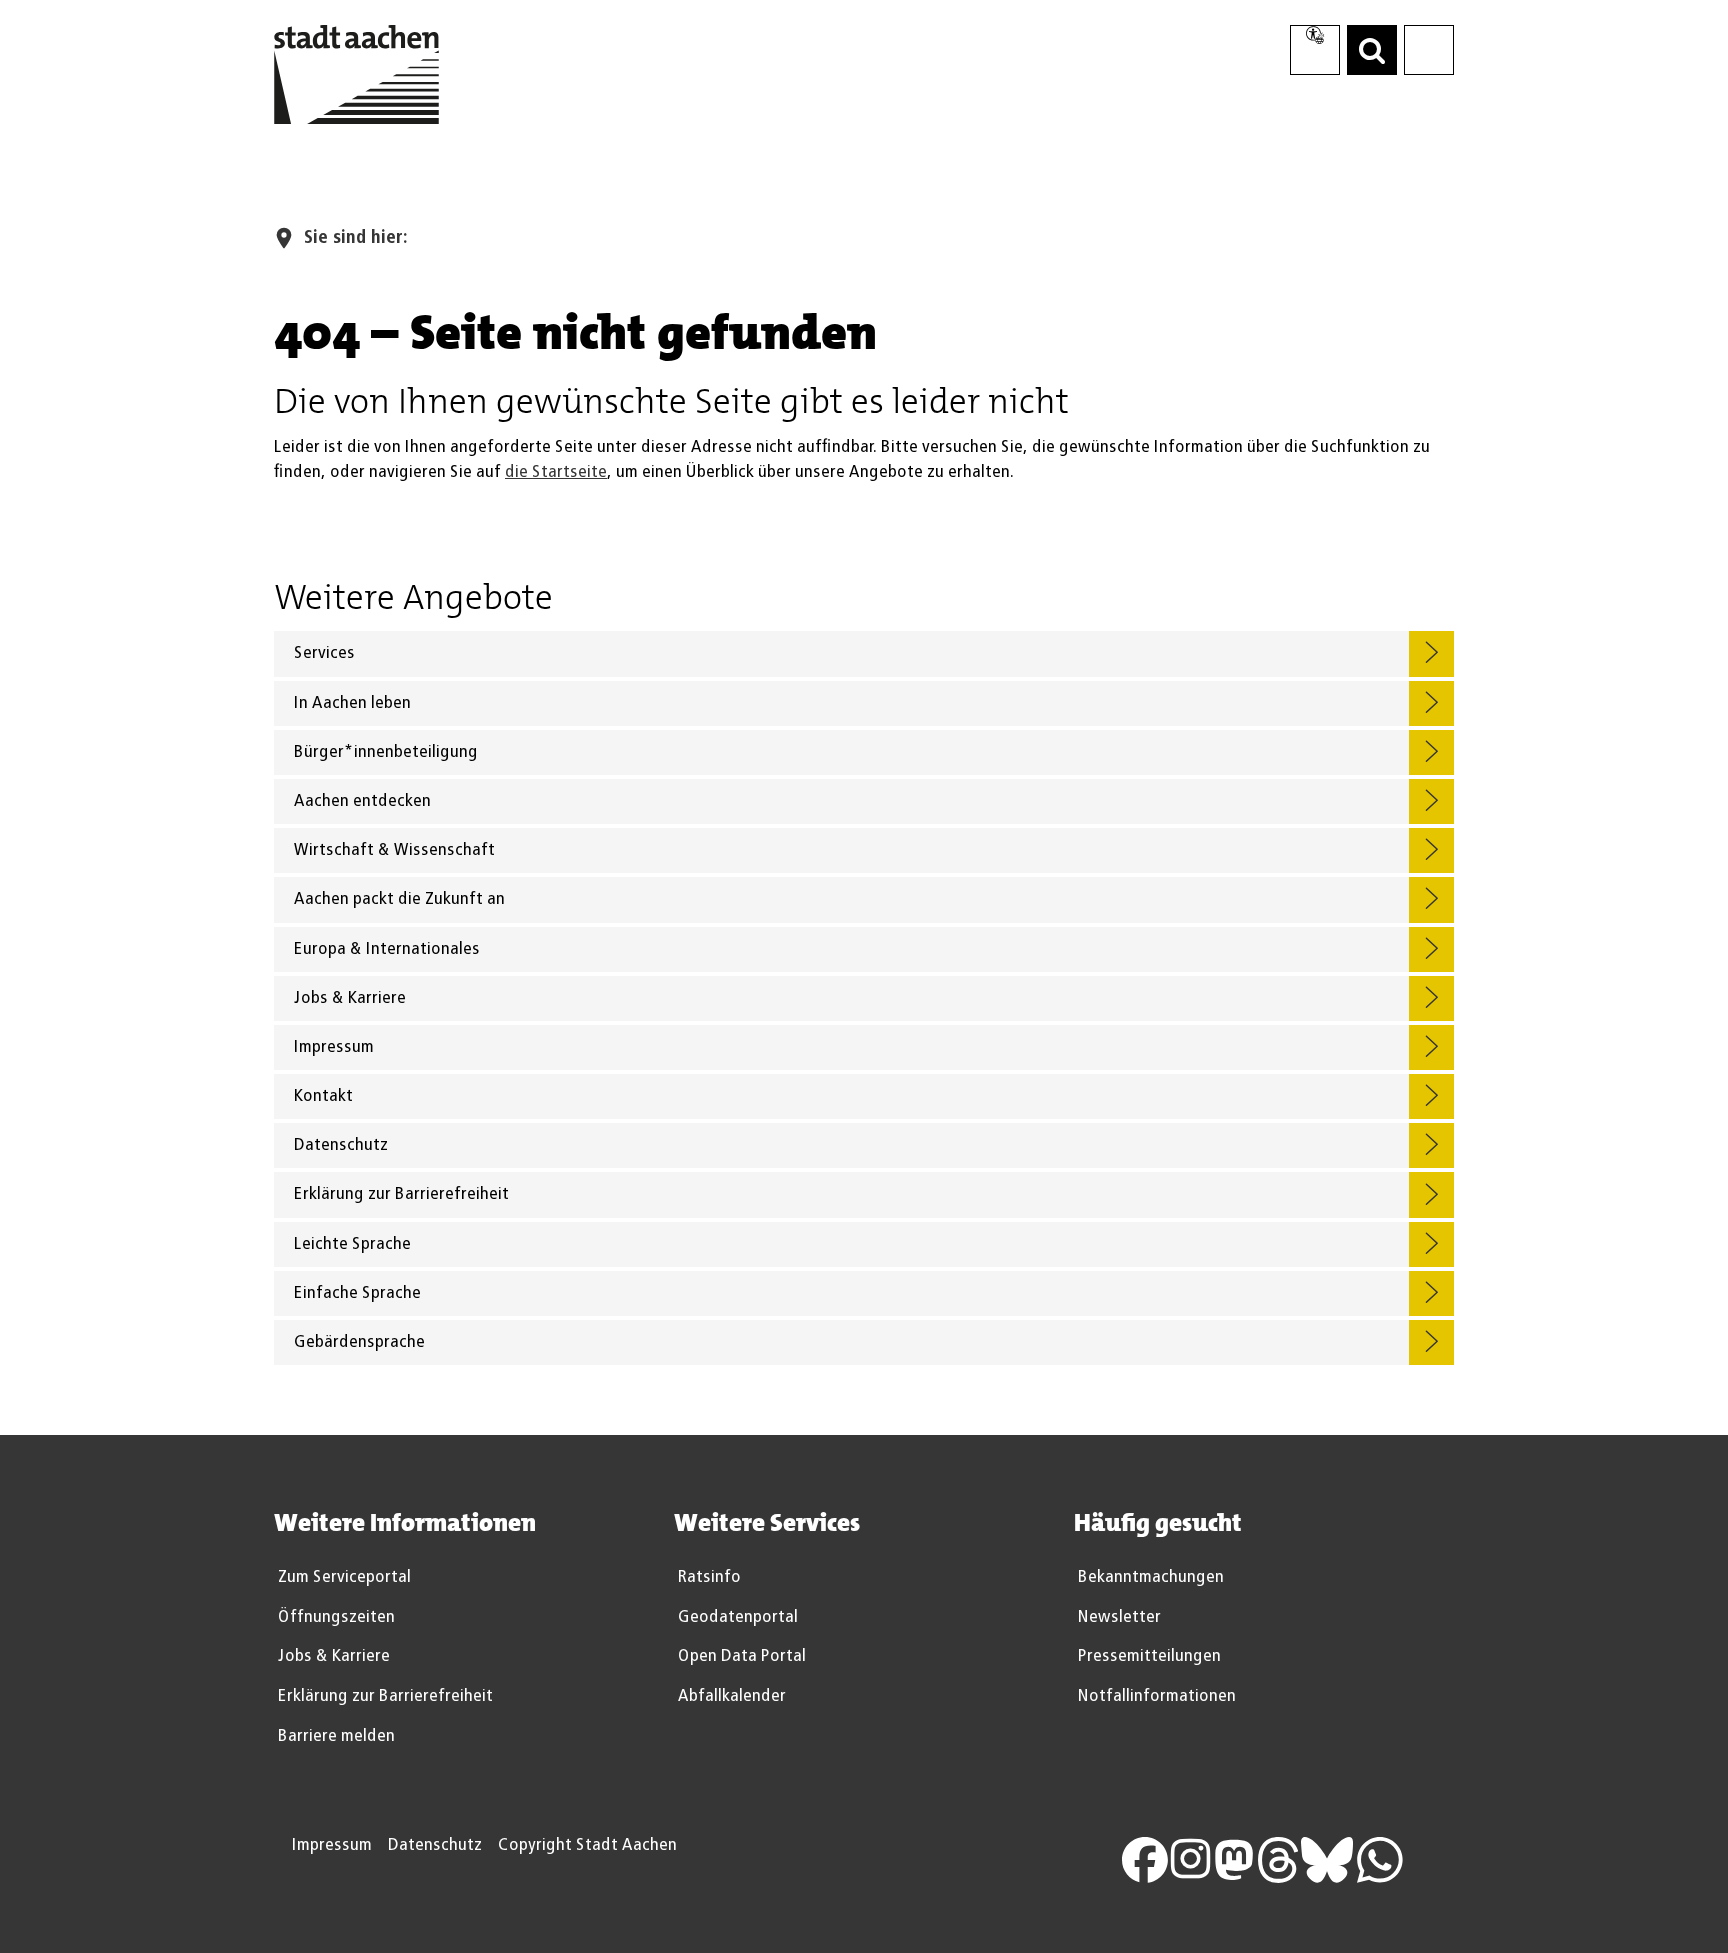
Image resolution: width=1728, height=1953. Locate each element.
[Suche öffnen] (1372, 50)
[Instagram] (1201, 1858)
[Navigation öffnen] (1429, 50)
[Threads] (1289, 1858)
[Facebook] (1155, 1858)
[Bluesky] (1338, 1858)
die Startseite (556, 472)
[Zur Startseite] (356, 79)
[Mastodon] (1245, 1858)
